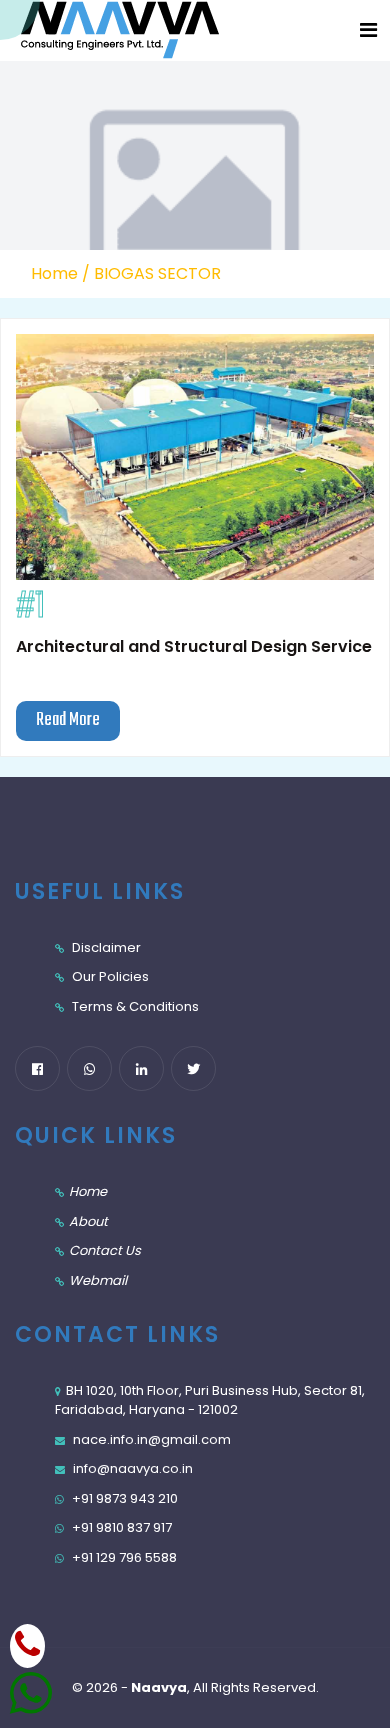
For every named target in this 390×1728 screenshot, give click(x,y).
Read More (68, 720)
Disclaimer (105, 947)
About (88, 1221)
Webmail (98, 1280)
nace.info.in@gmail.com (150, 1439)
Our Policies (109, 976)
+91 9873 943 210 (123, 1498)
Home (54, 273)
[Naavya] (100, 30)
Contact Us (105, 1250)
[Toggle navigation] (368, 30)
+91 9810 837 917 (120, 1527)
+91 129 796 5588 (123, 1557)
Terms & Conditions (134, 1006)
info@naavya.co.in (131, 1468)
